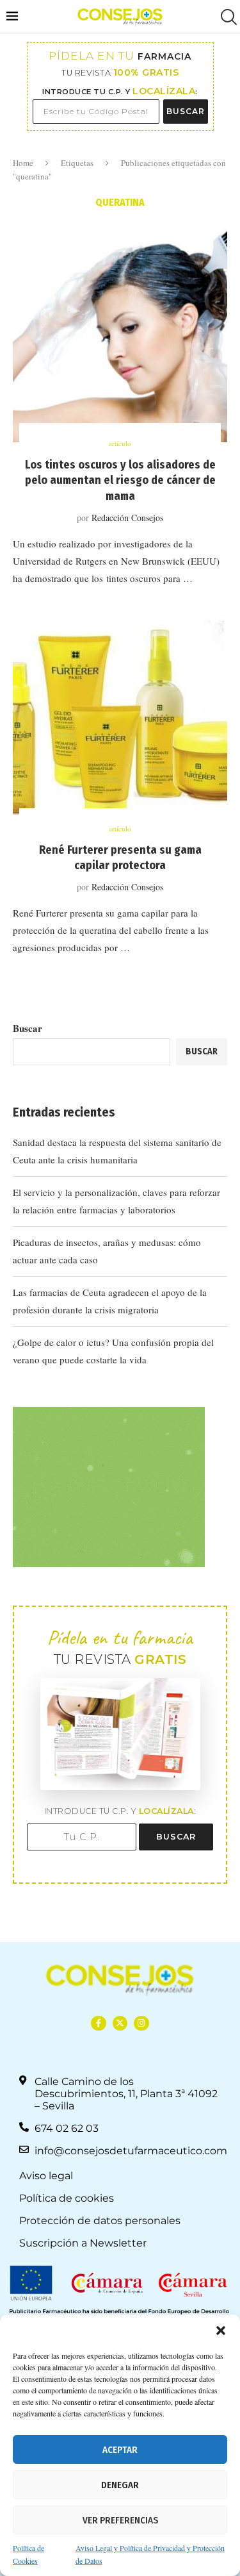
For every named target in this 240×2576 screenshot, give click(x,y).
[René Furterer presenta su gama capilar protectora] (120, 720)
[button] (221, 2331)
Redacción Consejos (127, 518)
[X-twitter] (120, 2023)
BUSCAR (186, 111)
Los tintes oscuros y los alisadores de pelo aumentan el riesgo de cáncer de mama (120, 480)
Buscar (28, 1028)
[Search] (227, 17)
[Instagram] (141, 2023)
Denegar (120, 2485)
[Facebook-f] (98, 2023)
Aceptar (120, 2450)
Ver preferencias (120, 2520)
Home (23, 163)
